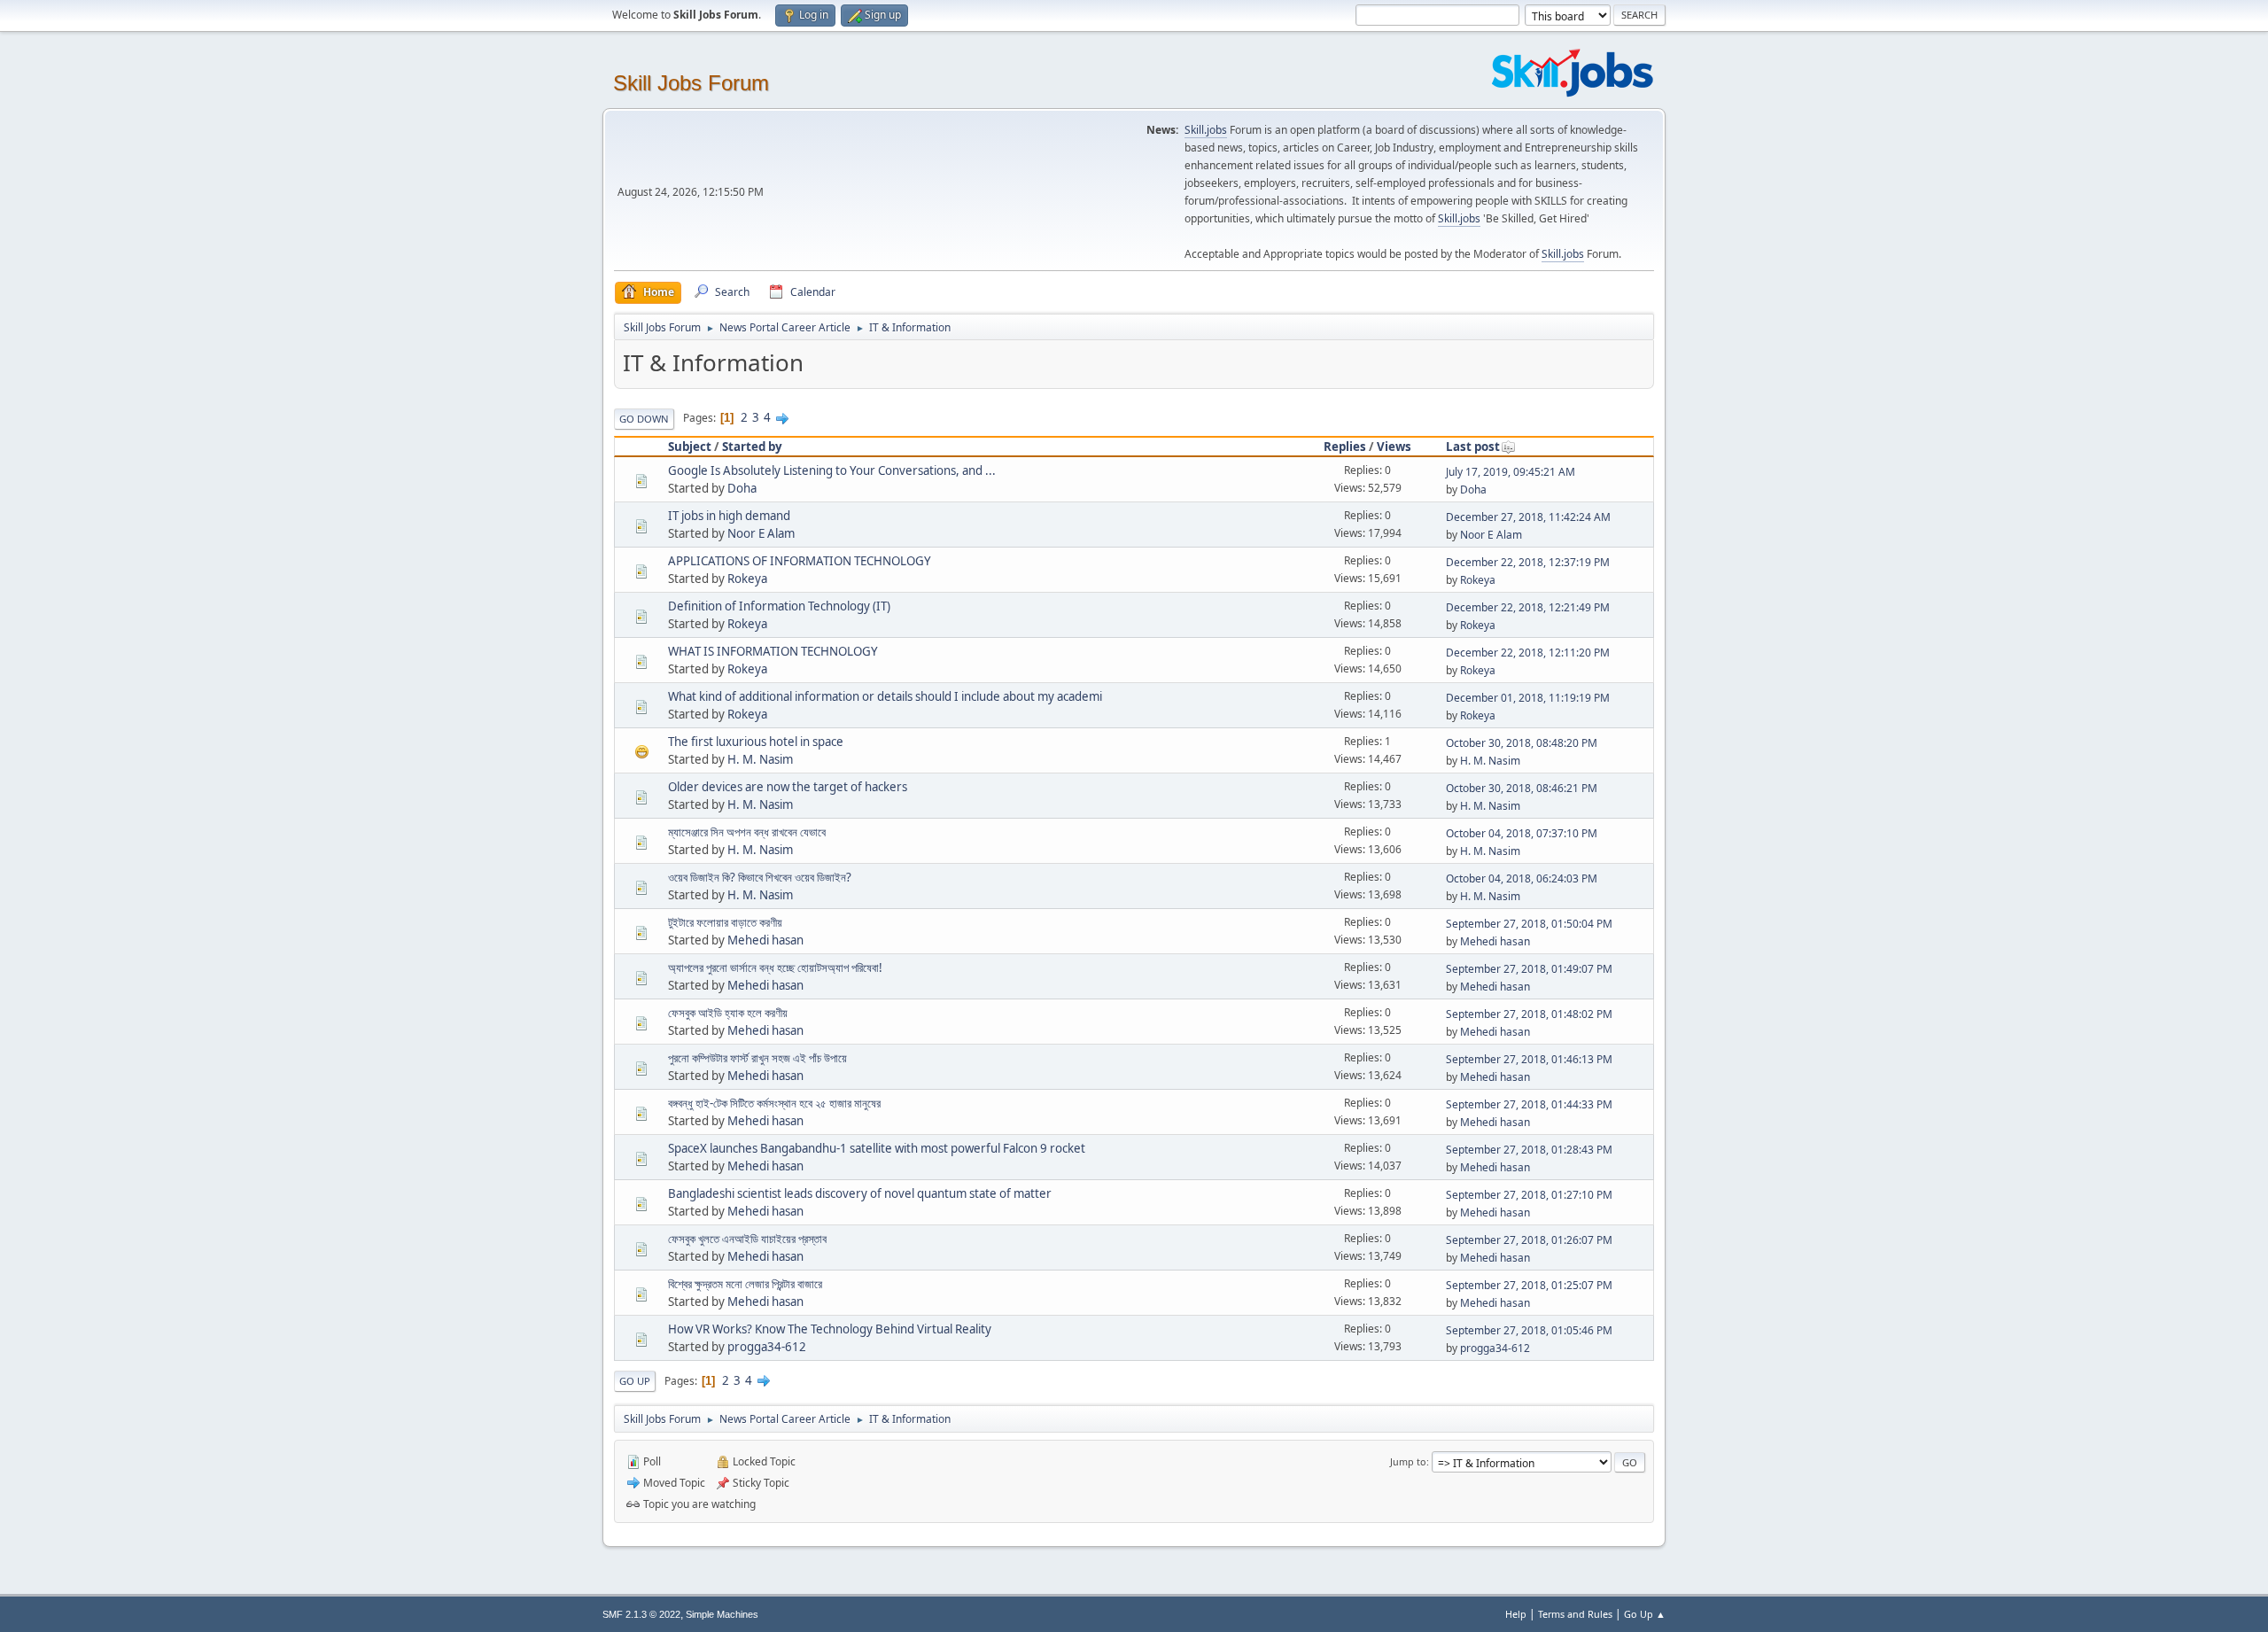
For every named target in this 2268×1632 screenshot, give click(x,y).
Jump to (1408, 1461)
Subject (690, 447)
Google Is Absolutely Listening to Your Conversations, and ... (832, 470)
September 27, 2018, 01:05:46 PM (1529, 1330)
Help (1516, 1614)
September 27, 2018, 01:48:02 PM (1529, 1014)
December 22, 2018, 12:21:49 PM (1528, 607)
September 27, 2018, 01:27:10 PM (1529, 1195)
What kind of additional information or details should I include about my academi (885, 696)
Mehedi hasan (765, 940)
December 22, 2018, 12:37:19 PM (1528, 562)
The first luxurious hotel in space (756, 742)
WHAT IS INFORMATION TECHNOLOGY (773, 651)
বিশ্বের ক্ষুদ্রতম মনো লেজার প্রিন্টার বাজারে (745, 1284)
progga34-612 (767, 1347)
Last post (1473, 447)
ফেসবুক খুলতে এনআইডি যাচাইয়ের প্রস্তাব (747, 1239)
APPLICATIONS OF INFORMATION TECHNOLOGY (800, 561)
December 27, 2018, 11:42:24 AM (1528, 517)
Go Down (644, 419)
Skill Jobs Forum (691, 83)
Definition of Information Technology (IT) (779, 606)
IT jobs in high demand (729, 516)
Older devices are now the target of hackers (788, 787)
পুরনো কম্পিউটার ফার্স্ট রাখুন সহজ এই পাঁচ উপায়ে (757, 1058)
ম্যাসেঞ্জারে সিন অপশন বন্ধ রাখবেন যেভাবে (747, 832)
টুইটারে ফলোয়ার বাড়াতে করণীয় (725, 922)
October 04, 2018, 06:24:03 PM (1522, 878)
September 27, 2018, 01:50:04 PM (1529, 924)
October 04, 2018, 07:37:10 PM (1522, 833)
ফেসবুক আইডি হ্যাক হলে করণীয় (728, 1013)
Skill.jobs (1206, 130)
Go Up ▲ (1645, 1614)
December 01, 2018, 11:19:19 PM (1528, 698)
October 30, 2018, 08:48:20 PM (1522, 743)
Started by (752, 447)
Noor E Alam (761, 533)
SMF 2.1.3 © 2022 (641, 1614)
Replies (1345, 447)
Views (1394, 447)
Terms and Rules (1575, 1614)
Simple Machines (722, 1614)
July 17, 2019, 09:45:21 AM (1511, 472)
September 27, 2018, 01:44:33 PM (1529, 1104)
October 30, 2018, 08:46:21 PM (1522, 788)
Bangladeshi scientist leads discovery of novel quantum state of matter (860, 1193)
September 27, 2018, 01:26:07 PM (1529, 1240)
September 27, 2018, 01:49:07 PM (1529, 969)
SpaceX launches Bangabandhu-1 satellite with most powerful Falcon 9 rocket (877, 1148)
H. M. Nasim (760, 759)
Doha (742, 488)
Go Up (635, 1381)
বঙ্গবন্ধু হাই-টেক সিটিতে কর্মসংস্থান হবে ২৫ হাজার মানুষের (774, 1103)
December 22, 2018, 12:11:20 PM (1528, 653)
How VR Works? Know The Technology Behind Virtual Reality (830, 1329)
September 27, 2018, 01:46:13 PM (1529, 1059)
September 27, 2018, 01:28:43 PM (1529, 1150)
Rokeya (747, 579)
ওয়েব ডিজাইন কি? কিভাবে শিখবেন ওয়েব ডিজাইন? (760, 877)
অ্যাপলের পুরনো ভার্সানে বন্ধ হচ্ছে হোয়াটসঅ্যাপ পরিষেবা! (775, 968)
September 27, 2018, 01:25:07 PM (1529, 1285)
